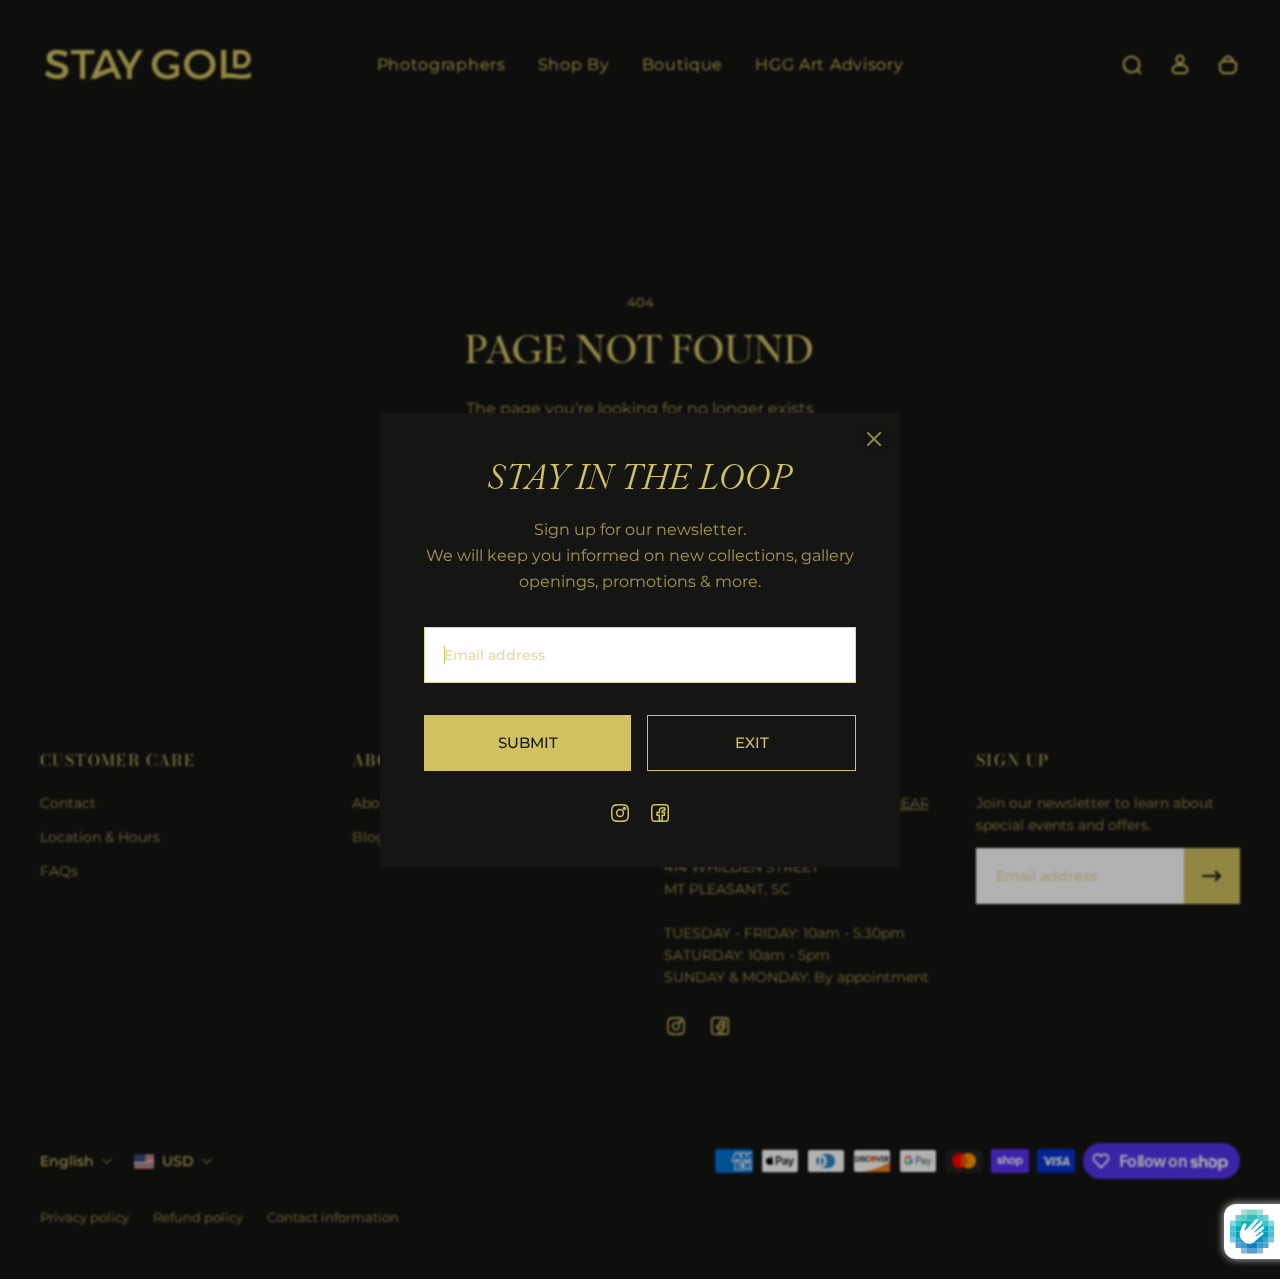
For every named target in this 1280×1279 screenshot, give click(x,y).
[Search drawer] (1132, 65)
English (67, 1161)
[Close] (874, 439)
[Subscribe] (1212, 876)
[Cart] (1228, 65)
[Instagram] (620, 813)
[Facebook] (660, 813)
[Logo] (148, 65)
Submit (528, 741)
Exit (752, 741)
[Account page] (1180, 65)
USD (178, 1161)
